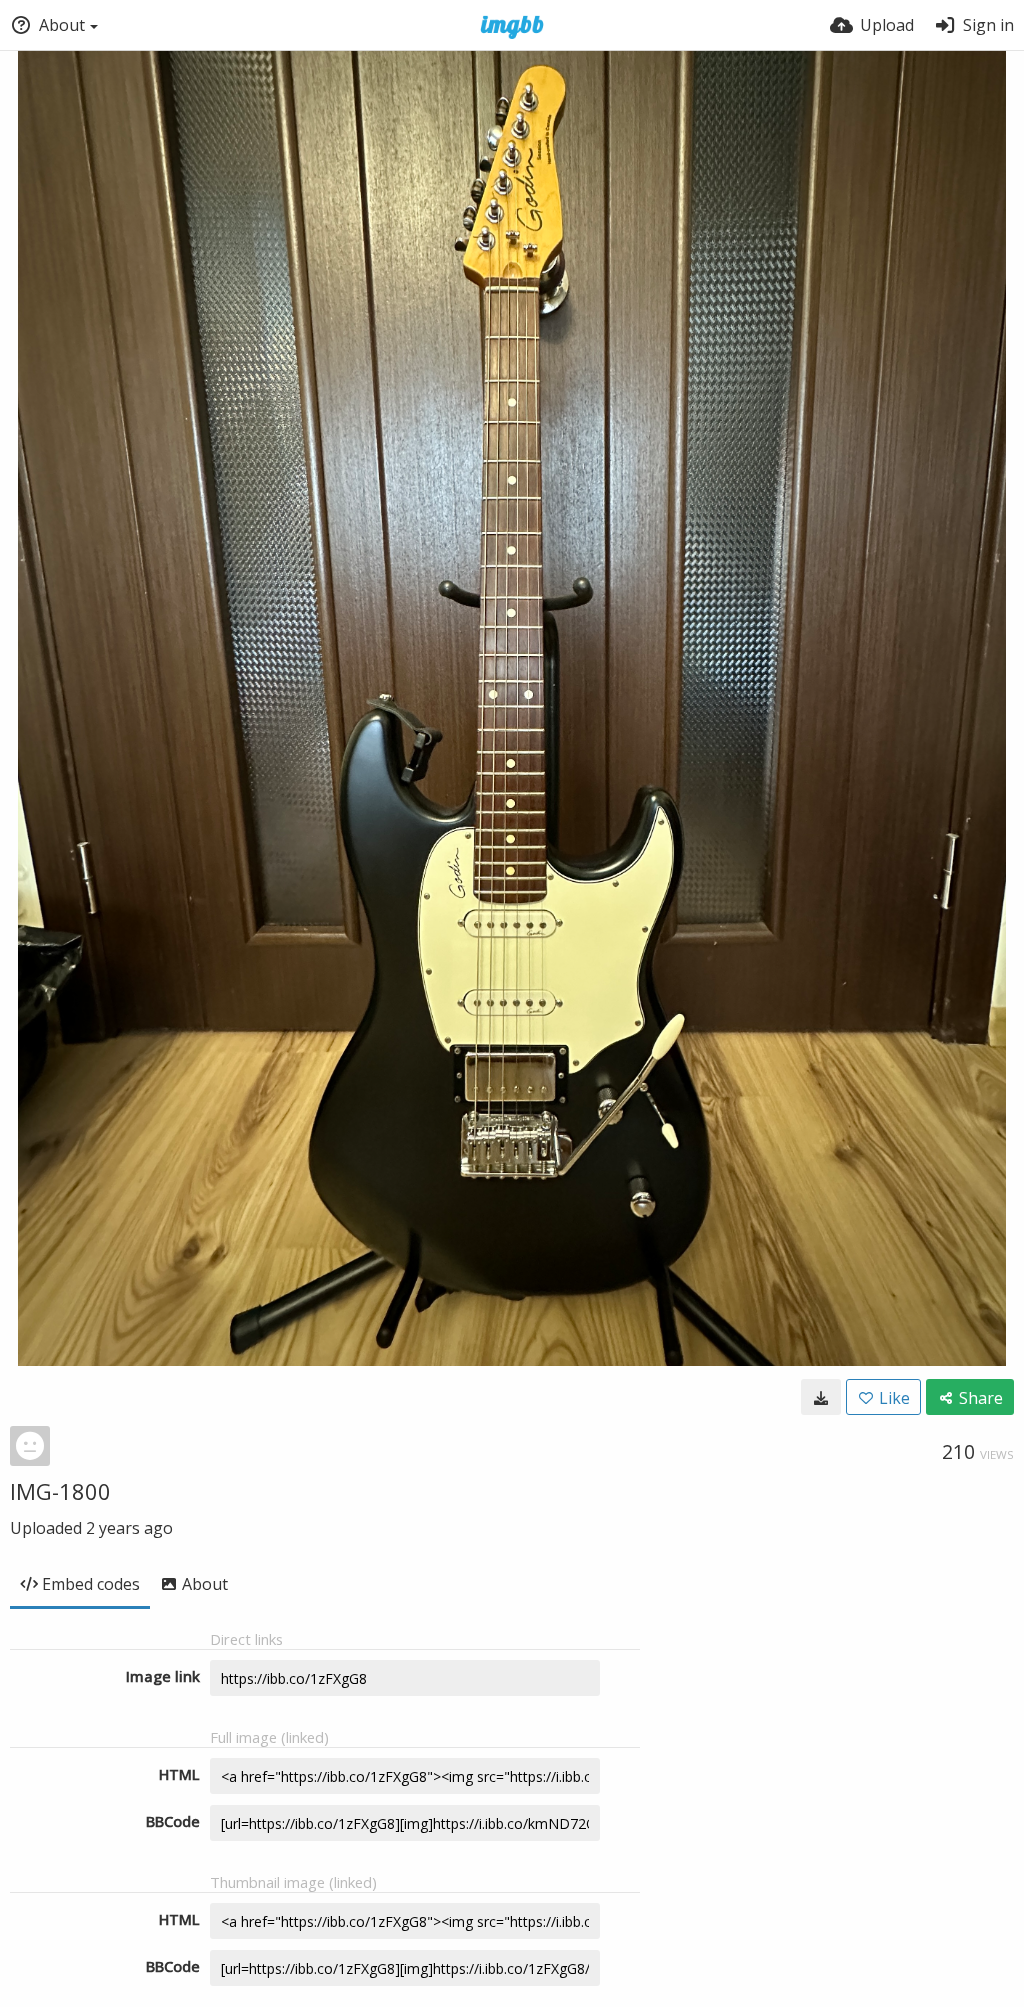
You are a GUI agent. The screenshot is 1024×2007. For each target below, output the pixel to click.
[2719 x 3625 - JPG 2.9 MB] (821, 1397)
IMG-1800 (60, 1491)
